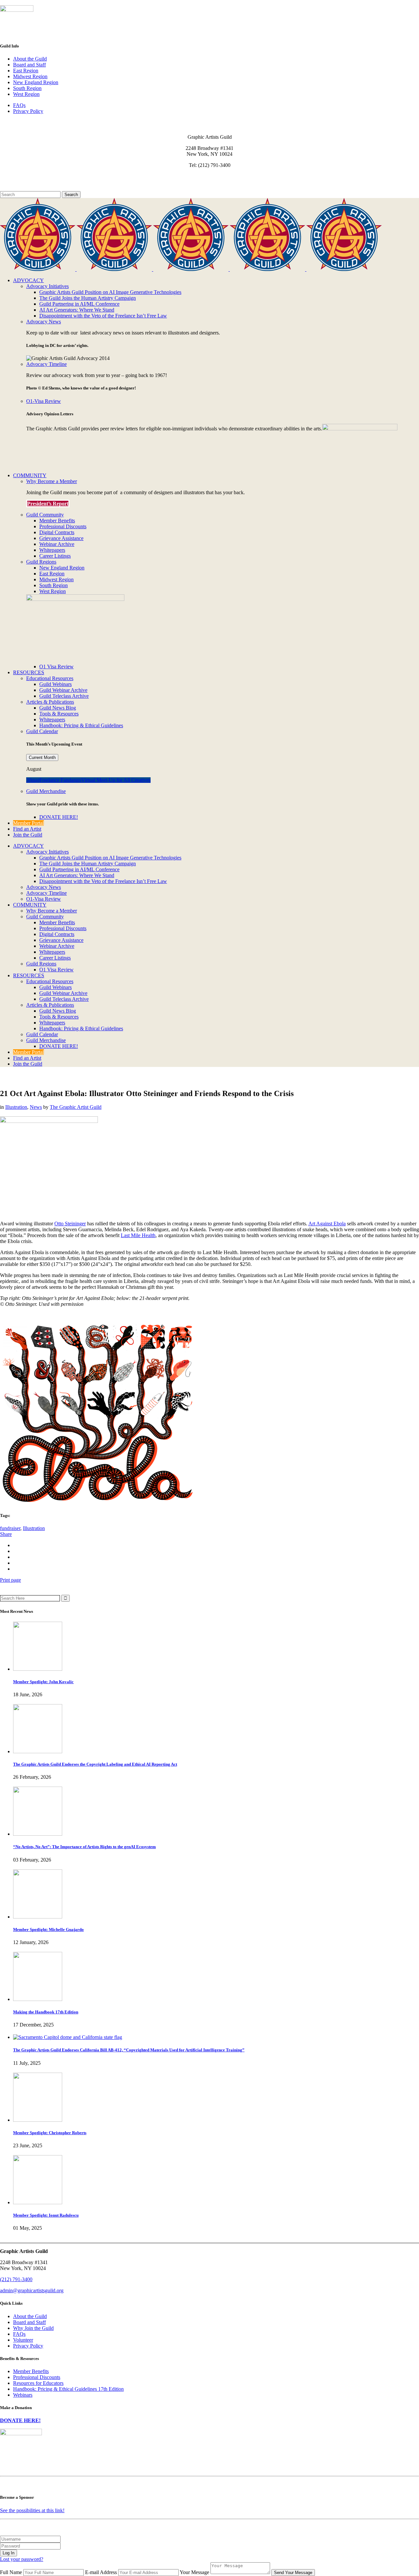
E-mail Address (101, 2572)
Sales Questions (17, 188)
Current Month (42, 757)
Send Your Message (293, 2573)
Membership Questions (24, 182)
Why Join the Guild (33, 2328)
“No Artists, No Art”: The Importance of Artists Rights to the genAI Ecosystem (84, 1847)
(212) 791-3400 (16, 2279)
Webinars (23, 2395)
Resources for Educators (38, 2383)
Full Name (11, 2572)
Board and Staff (29, 65)
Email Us (10, 176)
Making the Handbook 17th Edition (46, 2012)
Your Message (194, 2572)
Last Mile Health (138, 1235)
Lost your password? (22, 2559)
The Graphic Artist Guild (76, 1107)
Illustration (16, 1107)
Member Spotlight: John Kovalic (43, 1682)
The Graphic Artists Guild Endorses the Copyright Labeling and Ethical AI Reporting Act (95, 1764)
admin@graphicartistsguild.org (32, 2290)
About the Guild (30, 59)
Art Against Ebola (327, 1224)
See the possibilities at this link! (32, 2510)
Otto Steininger (70, 1224)
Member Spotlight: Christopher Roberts (50, 2133)
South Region (27, 88)
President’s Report (48, 504)
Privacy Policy (28, 111)
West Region (26, 94)
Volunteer (23, 2340)
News (36, 1107)
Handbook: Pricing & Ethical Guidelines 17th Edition (68, 2389)
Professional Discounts (37, 2377)
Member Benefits (31, 2371)
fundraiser (10, 1528)
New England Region (36, 82)
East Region (26, 71)
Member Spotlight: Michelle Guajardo (48, 1929)
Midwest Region (30, 76)
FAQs (19, 105)
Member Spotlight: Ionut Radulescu (46, 2215)
